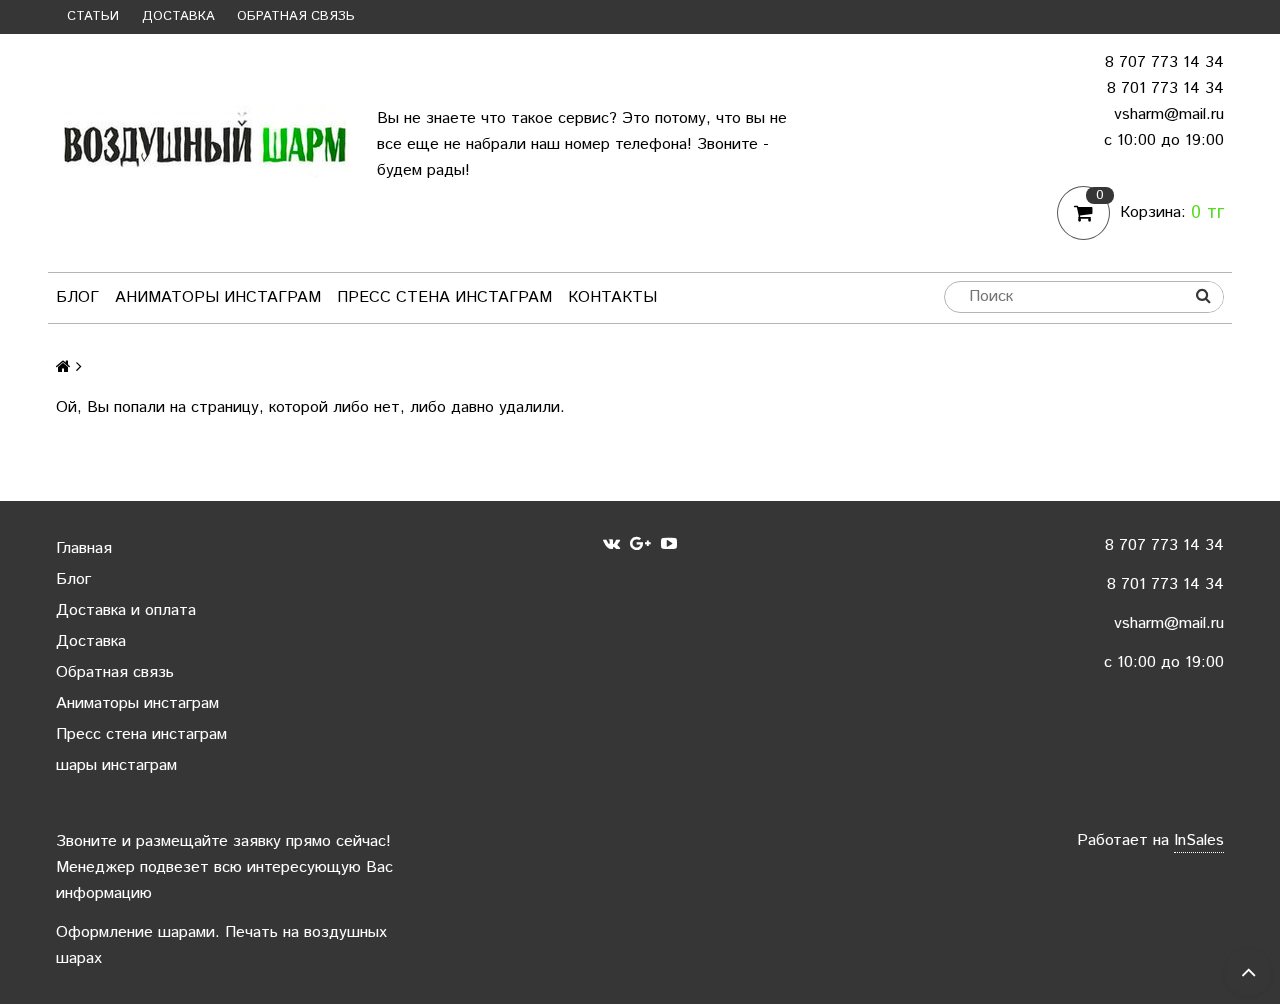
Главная (84, 548)
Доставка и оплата (126, 610)
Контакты (612, 297)
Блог (77, 297)
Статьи (93, 16)
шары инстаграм (116, 765)
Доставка (178, 16)
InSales (1199, 840)
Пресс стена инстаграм (444, 297)
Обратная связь (296, 16)
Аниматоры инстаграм (218, 297)
